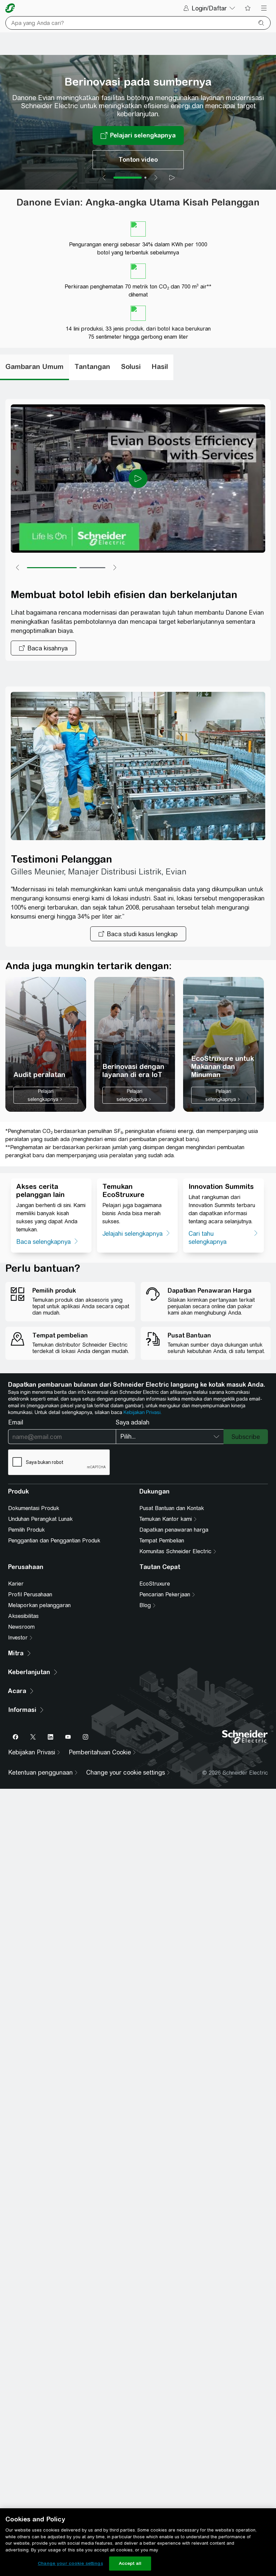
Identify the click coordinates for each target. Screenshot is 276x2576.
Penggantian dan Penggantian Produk (54, 1541)
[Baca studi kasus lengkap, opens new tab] (138, 934)
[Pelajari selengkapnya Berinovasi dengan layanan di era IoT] (135, 1044)
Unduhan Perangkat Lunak (40, 1519)
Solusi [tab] (131, 366)
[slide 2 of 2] (145, 178)
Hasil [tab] (160, 366)
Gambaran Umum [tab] (34, 366)
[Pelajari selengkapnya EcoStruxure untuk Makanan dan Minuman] (223, 1044)
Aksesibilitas (23, 1616)
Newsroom (21, 1627)
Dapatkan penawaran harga (174, 1530)
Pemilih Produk (26, 1530)
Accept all (130, 2563)
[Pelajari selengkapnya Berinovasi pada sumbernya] (138, 135)
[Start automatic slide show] (172, 178)
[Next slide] (156, 178)
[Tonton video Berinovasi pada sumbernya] (138, 160)
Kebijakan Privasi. (143, 1412)
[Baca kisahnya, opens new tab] (43, 648)
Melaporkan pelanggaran (39, 1605)
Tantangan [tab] (92, 366)
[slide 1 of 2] (128, 178)
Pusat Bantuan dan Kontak (172, 1508)
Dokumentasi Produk (34, 1508)
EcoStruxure (155, 1584)
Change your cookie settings (70, 2563)
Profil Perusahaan (30, 1594)
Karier (16, 1584)
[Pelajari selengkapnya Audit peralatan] (46, 1044)
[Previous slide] (104, 178)
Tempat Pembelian (162, 1541)
